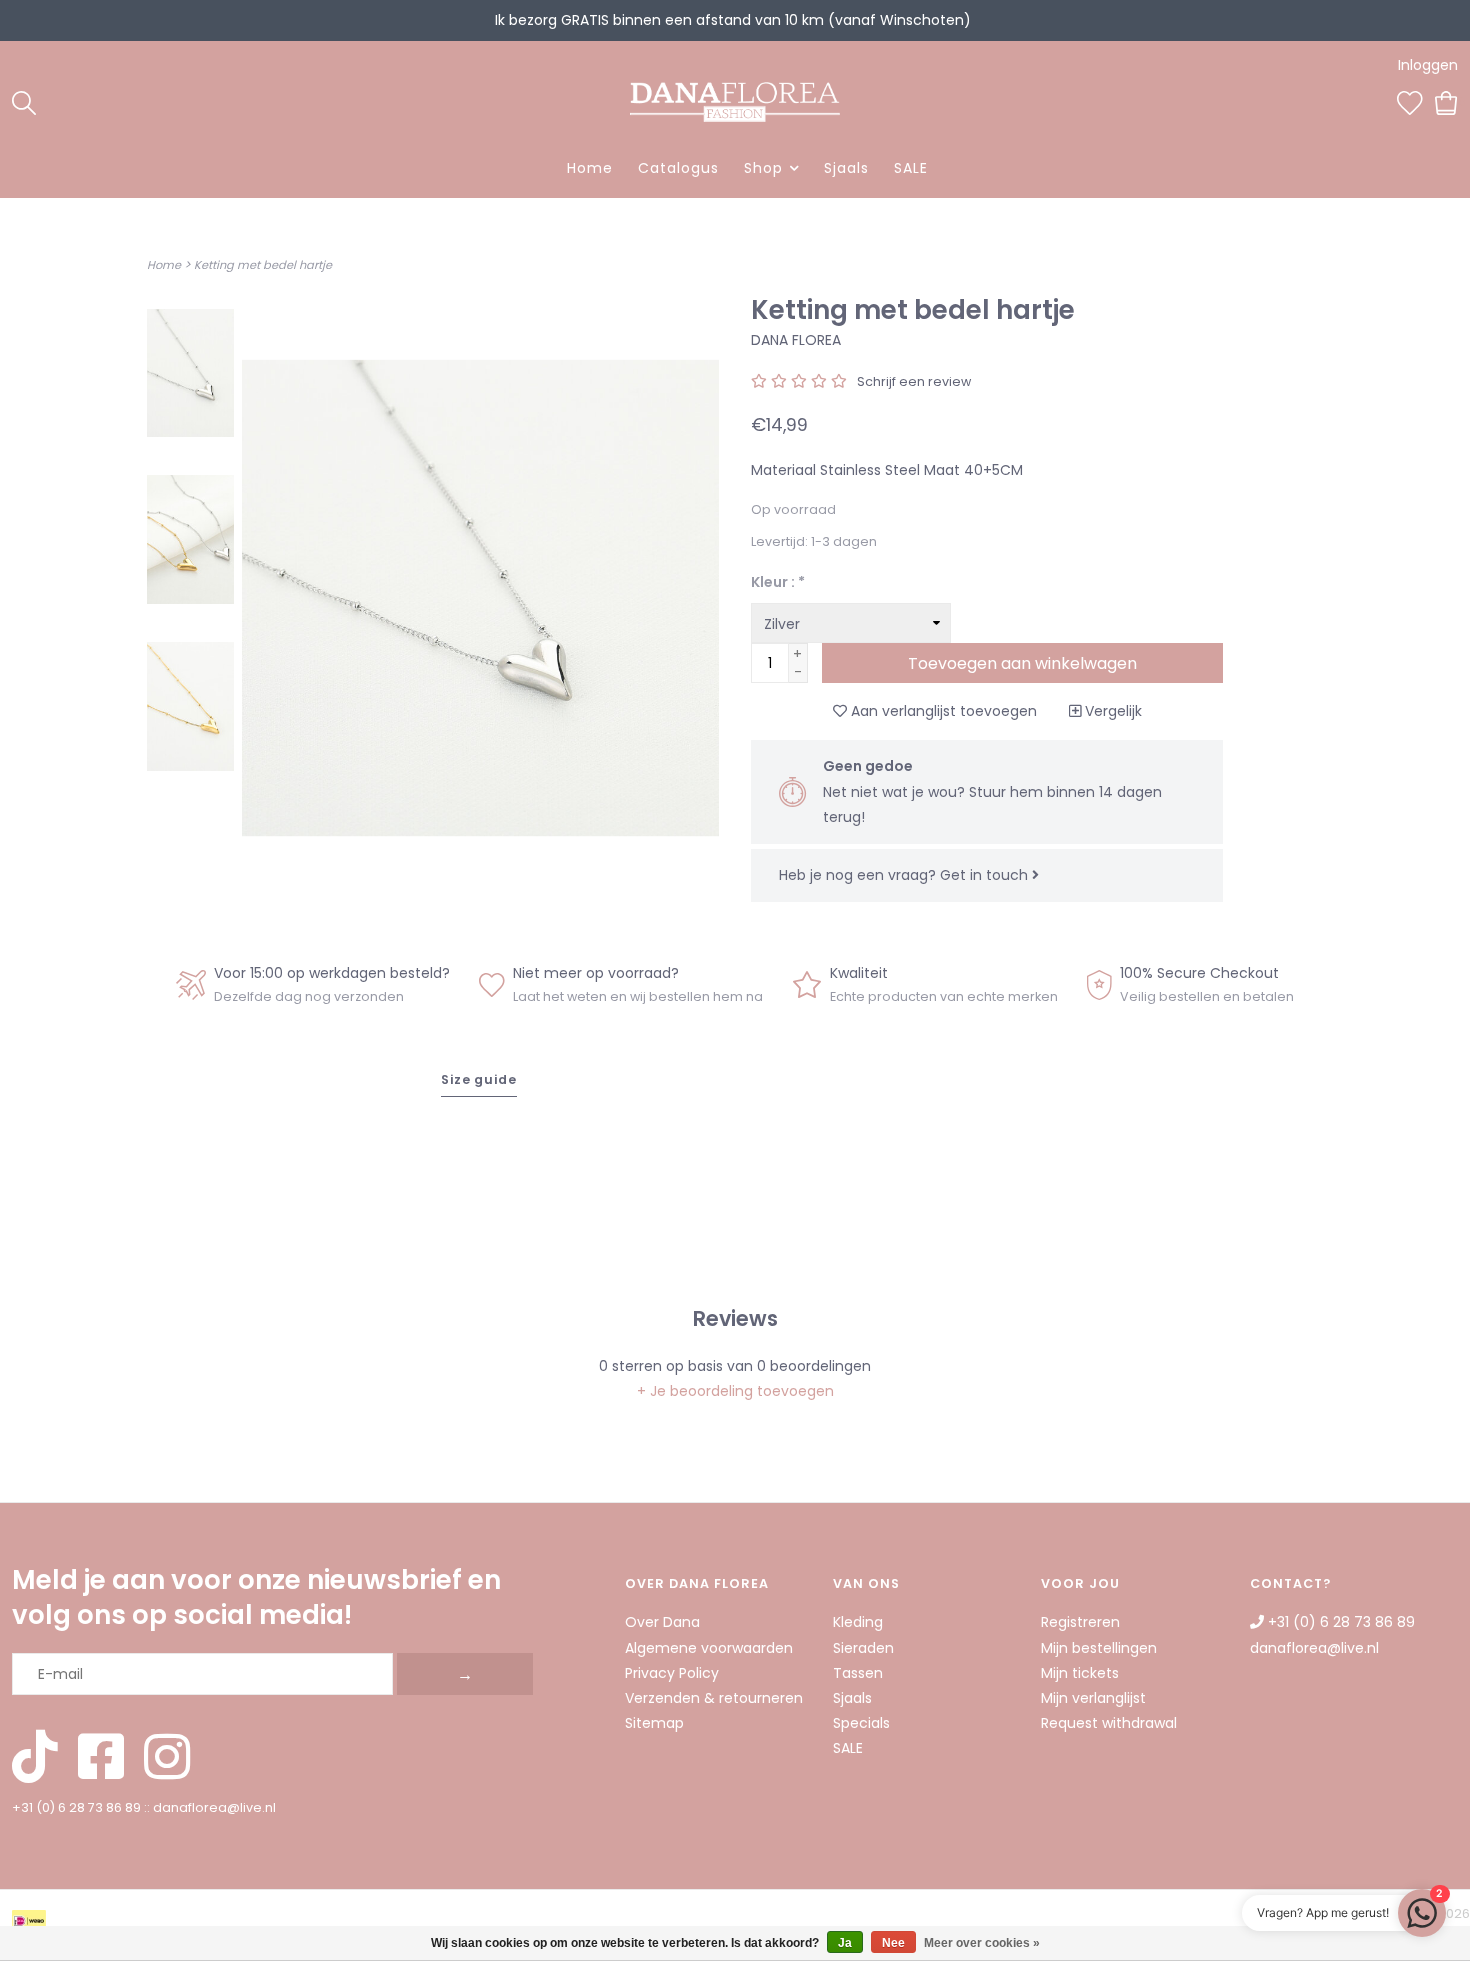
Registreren (1080, 1622)
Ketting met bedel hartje (263, 265)
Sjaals (846, 168)
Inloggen (1428, 65)
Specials (861, 1723)
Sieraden (863, 1648)
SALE (911, 168)
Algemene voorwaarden (709, 1648)
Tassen (858, 1673)
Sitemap (654, 1723)
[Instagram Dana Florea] (167, 1759)
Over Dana (662, 1622)
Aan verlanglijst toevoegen (942, 711)
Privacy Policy (672, 1673)
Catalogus (678, 168)
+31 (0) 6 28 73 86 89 (76, 1807)
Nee (893, 1943)
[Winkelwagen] (1446, 101)
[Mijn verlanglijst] (1410, 101)
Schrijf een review (914, 381)
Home (590, 168)
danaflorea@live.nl (214, 1807)
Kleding (858, 1622)
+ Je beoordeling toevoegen (735, 1391)
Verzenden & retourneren (714, 1698)
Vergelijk (1111, 711)
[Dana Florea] (735, 102)
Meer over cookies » (982, 1943)
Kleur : (778, 582)
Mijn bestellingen (1099, 1648)
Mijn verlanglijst (1093, 1698)
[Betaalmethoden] (32, 1924)
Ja (845, 1943)
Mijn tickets (1080, 1673)
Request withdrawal (1109, 1723)
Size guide (479, 1079)
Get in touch (986, 875)
